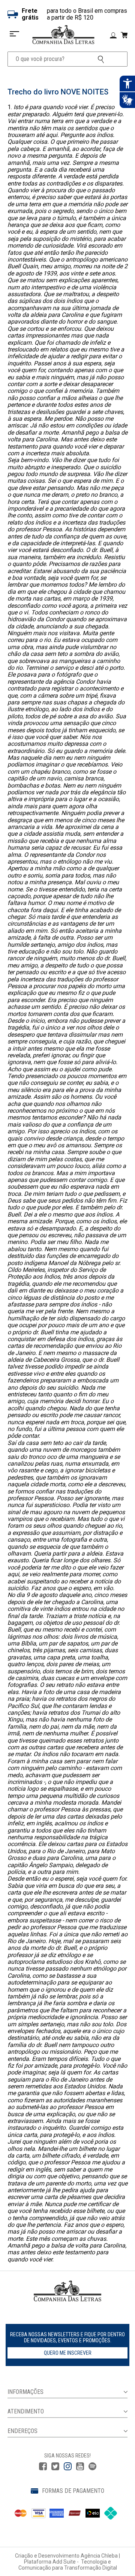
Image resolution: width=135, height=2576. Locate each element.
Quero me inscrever (68, 2353)
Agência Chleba (99, 2556)
